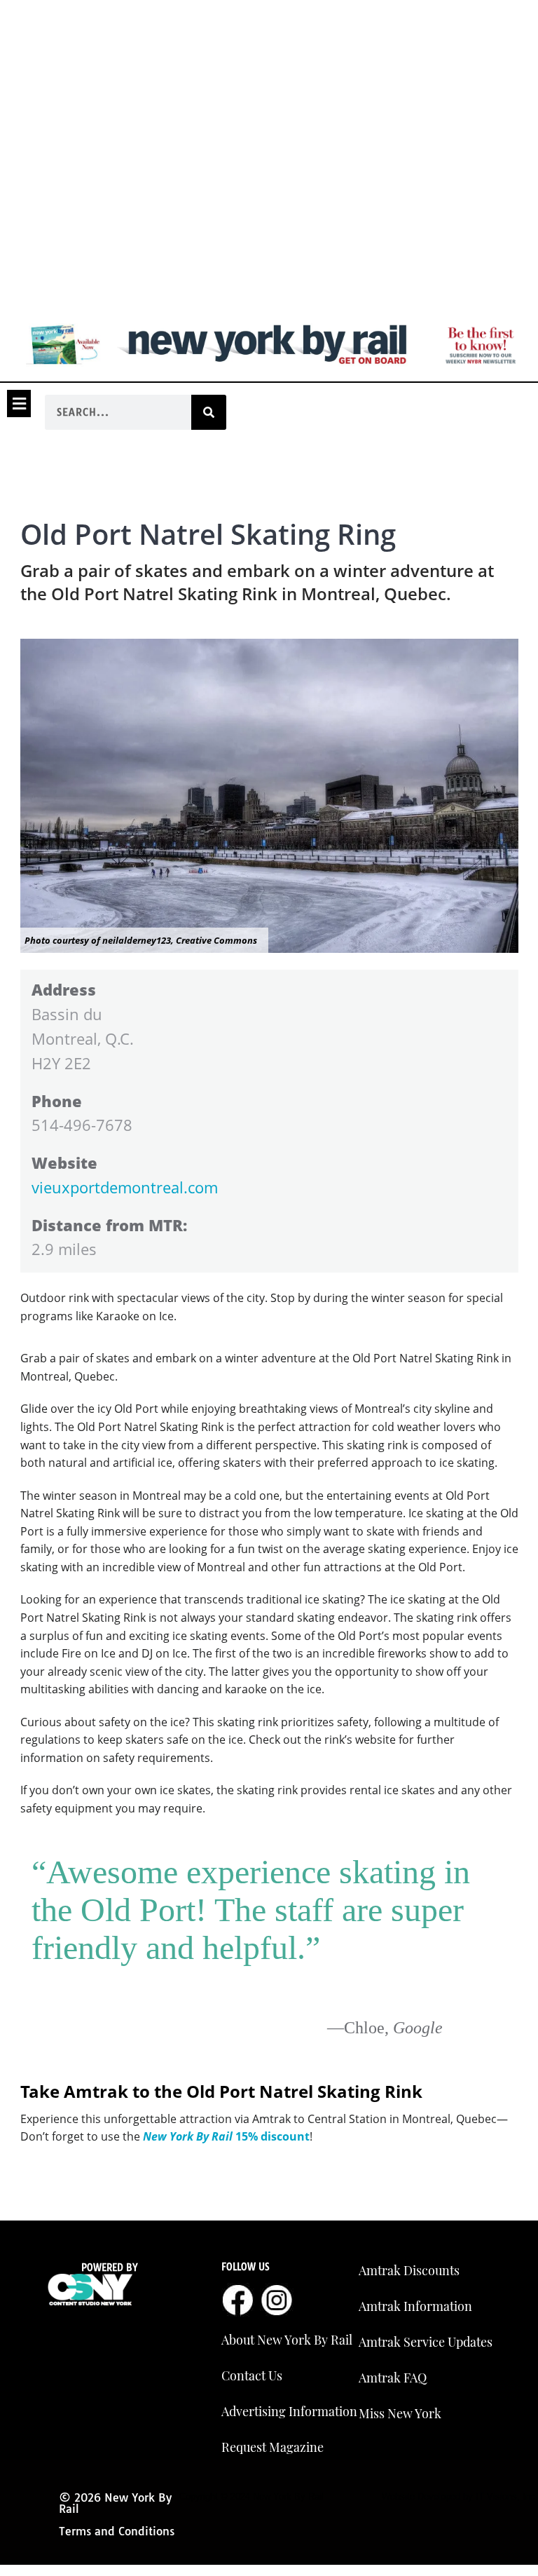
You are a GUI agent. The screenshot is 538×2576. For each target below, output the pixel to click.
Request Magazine (273, 2447)
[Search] (209, 412)
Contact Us (252, 2375)
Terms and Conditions (117, 2531)
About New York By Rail (287, 2340)
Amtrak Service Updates (426, 2342)
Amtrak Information (415, 2306)
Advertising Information (289, 2411)
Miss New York (400, 2413)
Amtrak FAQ (393, 2378)
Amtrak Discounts (409, 2270)
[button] (19, 403)
